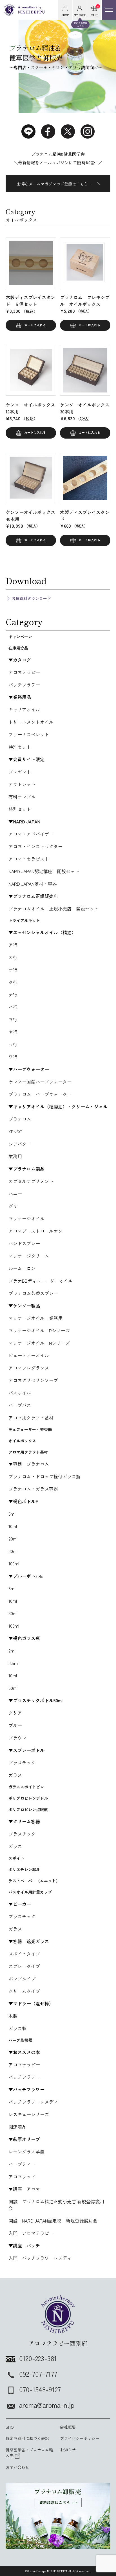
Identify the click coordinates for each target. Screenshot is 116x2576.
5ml (12, 1514)
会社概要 (68, 2427)
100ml (14, 1563)
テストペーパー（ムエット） (34, 1881)
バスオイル (20, 1393)
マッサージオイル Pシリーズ (39, 1330)
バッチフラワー (24, 685)
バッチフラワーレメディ (33, 2102)
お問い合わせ (17, 2467)
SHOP (11, 2427)
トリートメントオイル (31, 722)
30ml (13, 1551)
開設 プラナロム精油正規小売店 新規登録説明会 (56, 2205)
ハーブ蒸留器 (20, 2040)
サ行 (13, 970)
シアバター (20, 1144)
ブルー (15, 1725)
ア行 (13, 945)
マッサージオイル (26, 1218)
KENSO (15, 1131)
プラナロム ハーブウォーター (40, 1094)
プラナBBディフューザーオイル (41, 1281)
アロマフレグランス (29, 1368)
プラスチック (22, 1762)
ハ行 (13, 1007)
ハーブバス (20, 1405)
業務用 (15, 1156)
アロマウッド (22, 2176)
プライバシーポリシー (80, 2438)
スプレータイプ (24, 1966)
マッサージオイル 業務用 (35, 1318)
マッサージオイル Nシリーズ (39, 1343)
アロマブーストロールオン (35, 1231)
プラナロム (20, 1119)
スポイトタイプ (24, 1954)
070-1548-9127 (40, 2389)
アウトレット (22, 784)
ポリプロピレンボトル (28, 1798)
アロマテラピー (24, 672)
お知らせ (68, 2450)
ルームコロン (22, 1268)
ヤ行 (13, 1032)
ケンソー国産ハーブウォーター (40, 1082)
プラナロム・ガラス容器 (33, 1489)
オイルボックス (22, 1441)
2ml (12, 1651)
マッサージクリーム (29, 1256)
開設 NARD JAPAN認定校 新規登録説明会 (53, 2221)
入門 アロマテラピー (31, 2233)
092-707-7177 (38, 2374)
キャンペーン (20, 637)
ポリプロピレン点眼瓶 (28, 1809)
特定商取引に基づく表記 (27, 2438)
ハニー (15, 1194)
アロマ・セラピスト (29, 859)
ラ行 (13, 1044)
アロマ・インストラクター (35, 846)
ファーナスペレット (29, 734)
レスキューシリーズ (29, 2114)
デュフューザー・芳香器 (30, 1429)
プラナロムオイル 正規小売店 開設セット (53, 909)
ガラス (15, 1775)
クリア (15, 1713)
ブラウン (17, 1738)
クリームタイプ (24, 1991)
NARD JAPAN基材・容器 (33, 884)
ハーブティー (22, 2164)
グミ (13, 1206)
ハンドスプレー (24, 1243)
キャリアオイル (24, 709)
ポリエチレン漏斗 (24, 1869)
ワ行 (13, 1057)
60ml (13, 1688)
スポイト (16, 1858)
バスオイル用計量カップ (30, 1892)
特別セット (20, 747)
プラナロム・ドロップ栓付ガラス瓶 (44, 1476)
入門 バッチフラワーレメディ (40, 2258)
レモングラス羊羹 (26, 2152)
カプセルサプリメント (31, 1181)
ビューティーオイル (29, 1355)
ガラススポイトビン (26, 1787)
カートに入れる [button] (35, 325)
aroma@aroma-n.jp (47, 2405)
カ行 (13, 957)
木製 (13, 2016)
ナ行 (13, 994)
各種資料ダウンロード (31, 598)
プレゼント (20, 772)
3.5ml (14, 1663)
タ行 (13, 982)
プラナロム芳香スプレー (33, 1293)
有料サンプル (22, 797)
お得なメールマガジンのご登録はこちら (52, 184)
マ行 (13, 1019)
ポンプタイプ (22, 1979)
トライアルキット (24, 920)
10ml (13, 1526)
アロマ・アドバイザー (31, 834)
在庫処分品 (18, 648)
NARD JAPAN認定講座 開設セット (44, 871)
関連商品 (17, 2127)
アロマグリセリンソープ (33, 1380)
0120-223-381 (38, 2358)
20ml (13, 1539)
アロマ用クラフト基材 (31, 1418)
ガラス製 (17, 2028)
